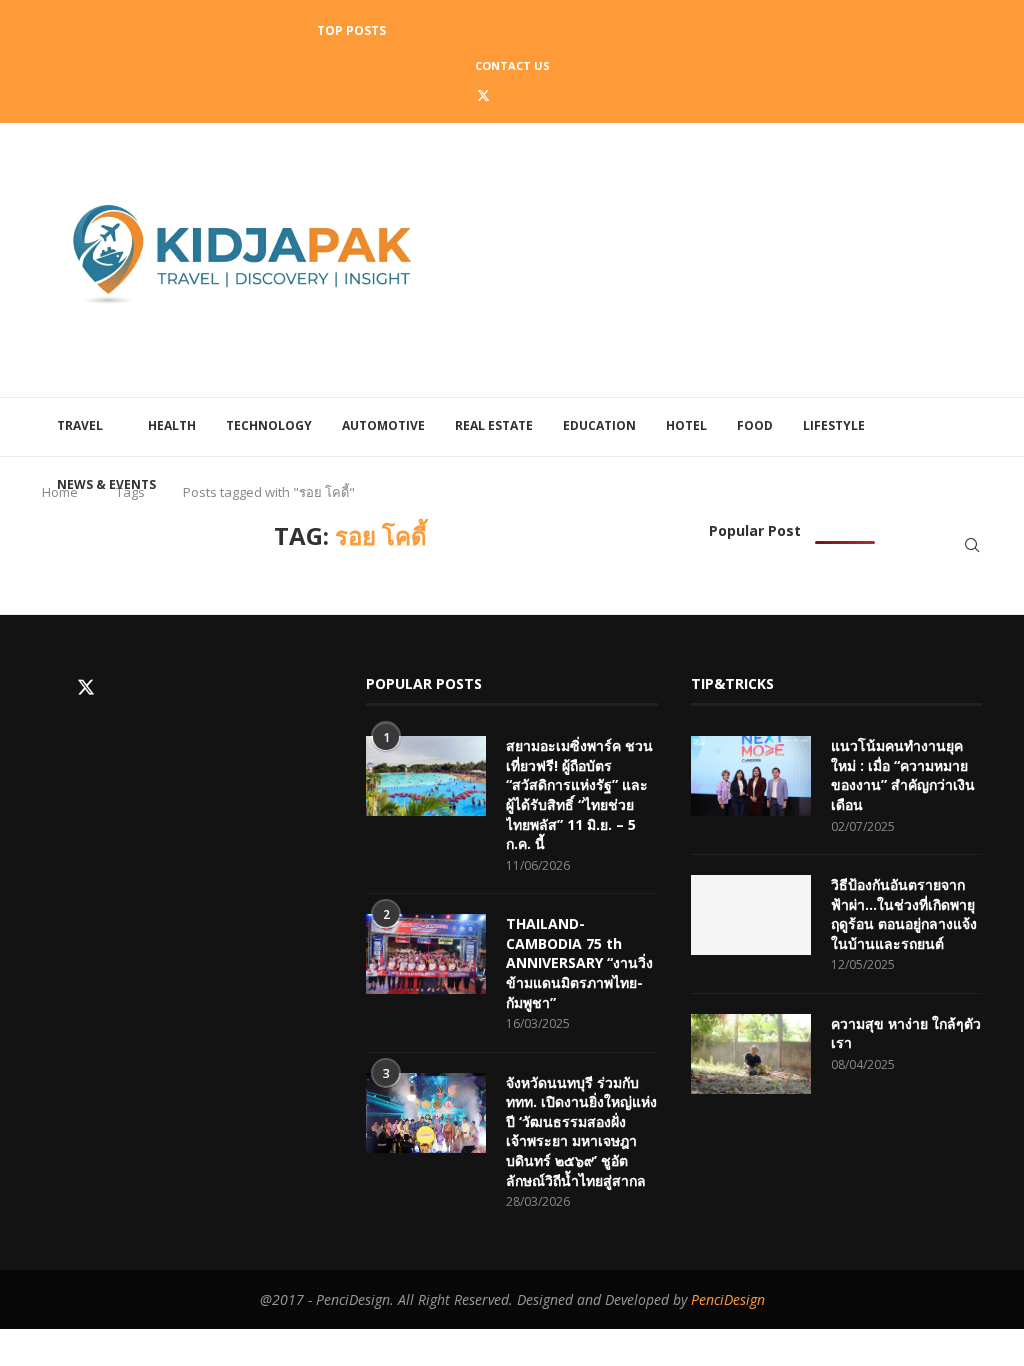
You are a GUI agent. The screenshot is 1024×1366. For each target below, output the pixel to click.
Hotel (686, 425)
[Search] (972, 545)
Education (599, 425)
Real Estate (494, 425)
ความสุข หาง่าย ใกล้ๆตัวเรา (906, 1033)
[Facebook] (455, 95)
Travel (80, 425)
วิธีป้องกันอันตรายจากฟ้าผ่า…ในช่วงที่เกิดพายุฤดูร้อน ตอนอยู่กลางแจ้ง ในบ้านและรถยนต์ (904, 914)
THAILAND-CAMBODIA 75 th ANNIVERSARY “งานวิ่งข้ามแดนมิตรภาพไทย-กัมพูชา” (579, 962)
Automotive (383, 425)
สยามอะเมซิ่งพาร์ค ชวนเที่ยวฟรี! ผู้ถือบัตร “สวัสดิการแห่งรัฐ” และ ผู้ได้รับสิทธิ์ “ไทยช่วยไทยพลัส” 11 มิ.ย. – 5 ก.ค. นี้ (579, 794)
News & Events (106, 484)
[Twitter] (483, 95)
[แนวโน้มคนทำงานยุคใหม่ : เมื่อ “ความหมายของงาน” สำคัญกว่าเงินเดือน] (751, 776)
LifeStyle (834, 425)
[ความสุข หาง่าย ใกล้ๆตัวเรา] (751, 1054)
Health (172, 425)
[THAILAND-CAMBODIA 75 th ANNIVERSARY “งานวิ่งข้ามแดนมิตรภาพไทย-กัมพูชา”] (426, 954)
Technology (269, 425)
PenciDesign (728, 1299)
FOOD (755, 425)
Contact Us (512, 65)
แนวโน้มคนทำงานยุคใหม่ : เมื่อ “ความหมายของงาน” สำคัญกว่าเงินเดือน (903, 775)
